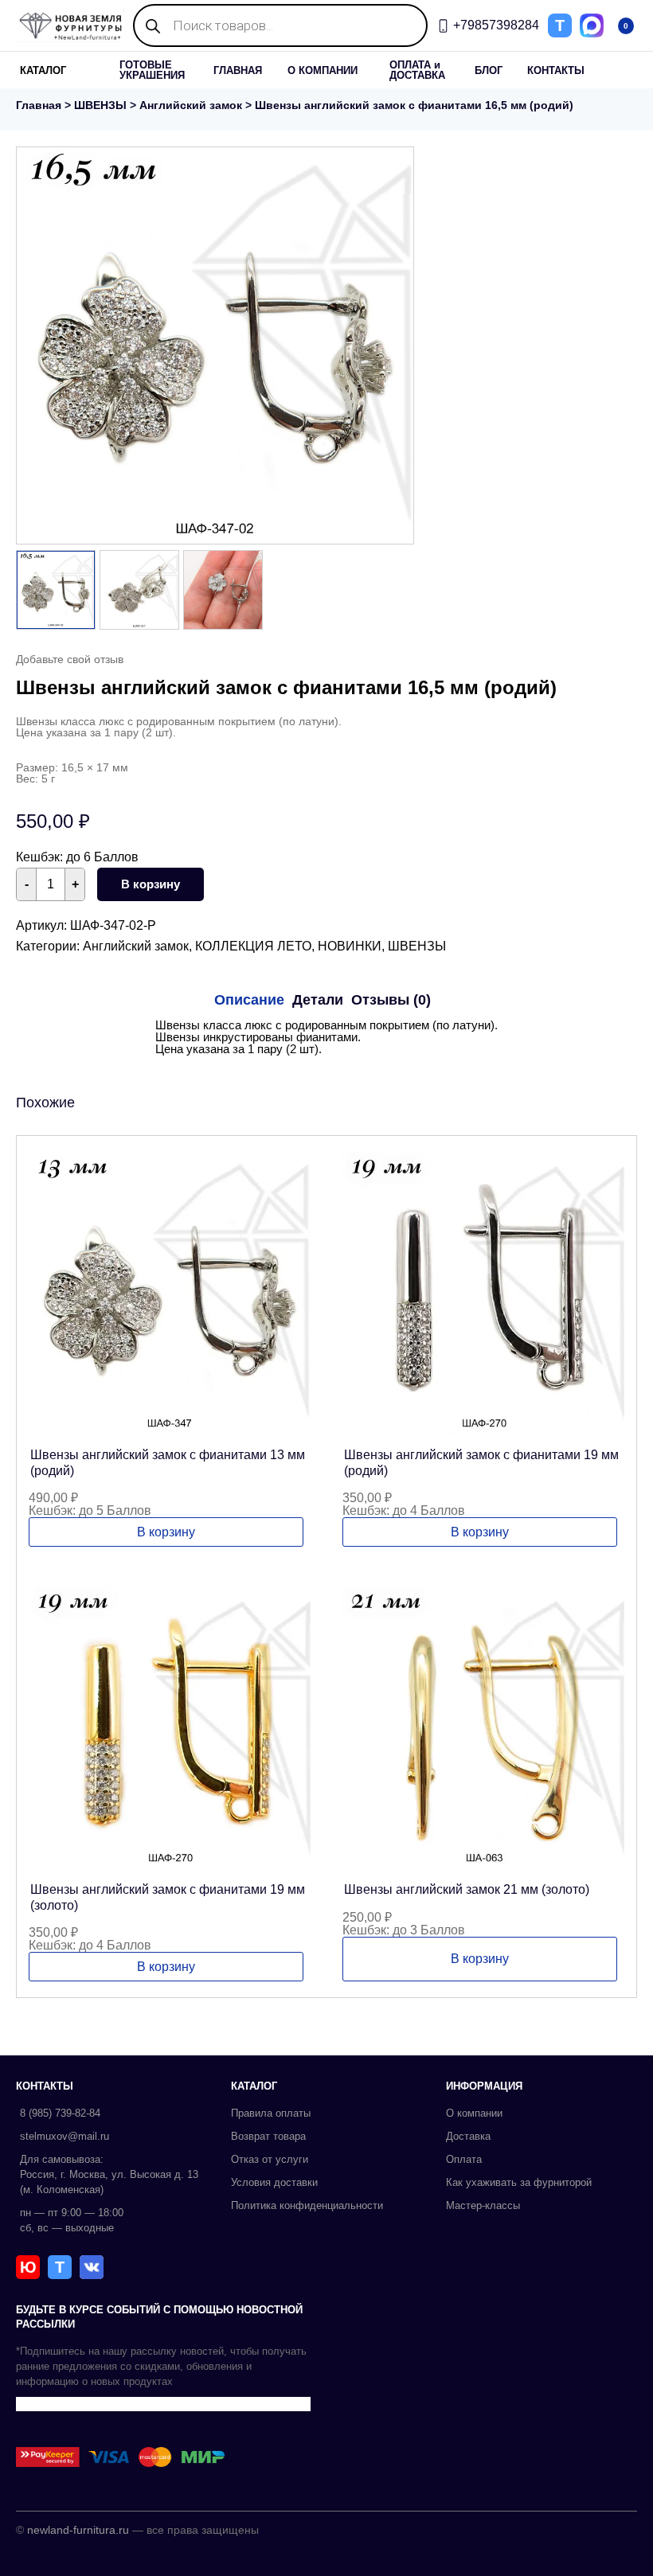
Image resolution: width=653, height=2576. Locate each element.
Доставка (468, 2136)
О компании (474, 2113)
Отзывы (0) (391, 1000)
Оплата (464, 2159)
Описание (249, 1000)
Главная (39, 105)
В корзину (151, 884)
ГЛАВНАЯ (238, 70)
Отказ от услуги (270, 2159)
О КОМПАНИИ (323, 70)
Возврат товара (268, 2136)
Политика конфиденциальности (307, 2205)
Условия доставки (274, 2182)
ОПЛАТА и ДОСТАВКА (417, 70)
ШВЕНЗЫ (100, 105)
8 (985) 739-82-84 (60, 2113)
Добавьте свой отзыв (70, 659)
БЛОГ (489, 70)
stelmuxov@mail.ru (65, 2136)
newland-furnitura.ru (78, 2530)
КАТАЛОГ (43, 70)
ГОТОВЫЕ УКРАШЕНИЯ (152, 70)
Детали (318, 1000)
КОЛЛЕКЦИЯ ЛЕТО (253, 946)
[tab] (249, 1000)
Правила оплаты (271, 2113)
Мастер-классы (483, 2205)
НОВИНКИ (350, 946)
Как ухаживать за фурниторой (519, 2182)
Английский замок (191, 105)
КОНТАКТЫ (556, 70)
